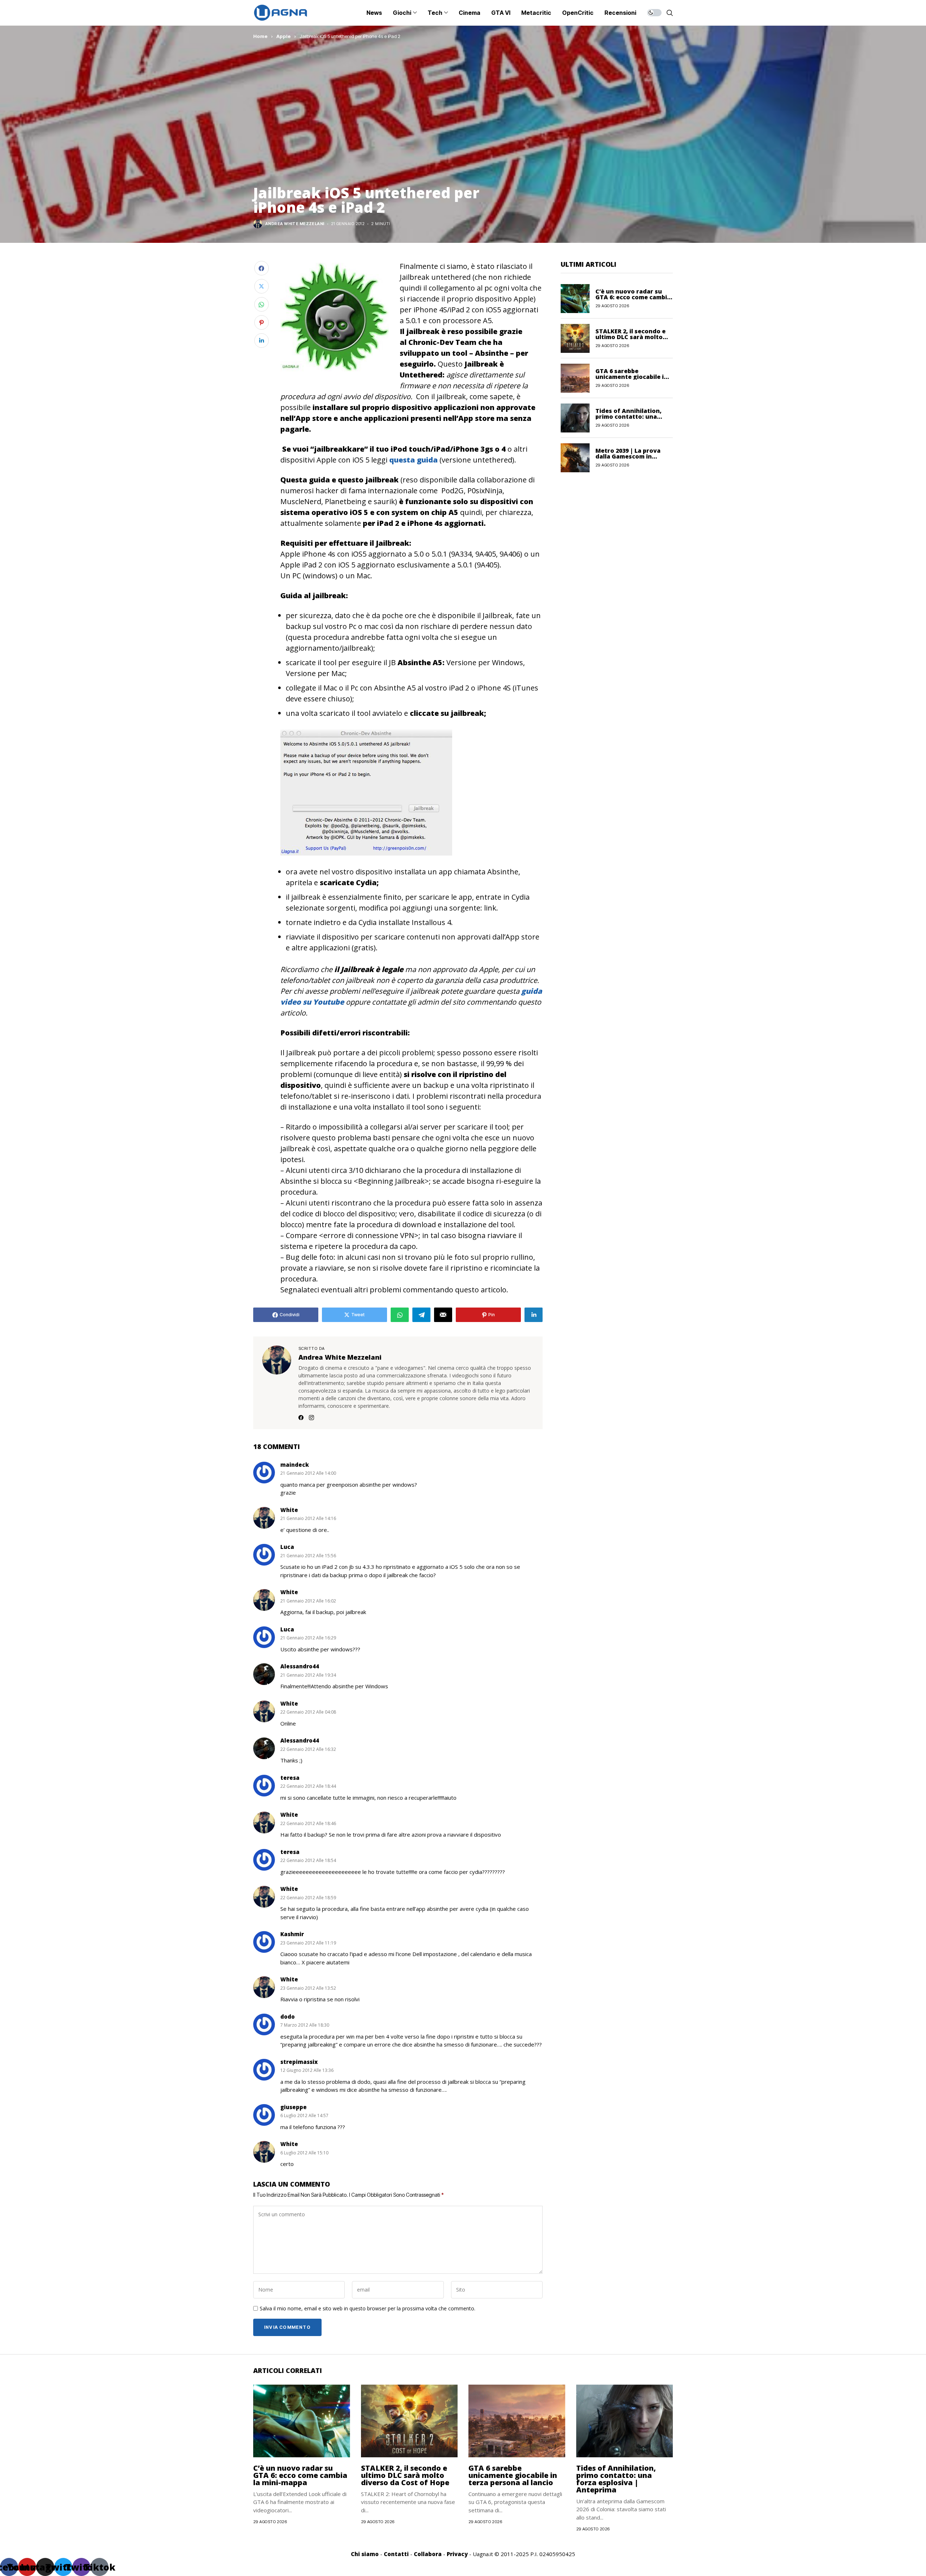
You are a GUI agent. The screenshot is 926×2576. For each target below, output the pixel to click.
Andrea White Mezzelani (295, 224)
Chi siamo (365, 2554)
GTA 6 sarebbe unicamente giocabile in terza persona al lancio (632, 377)
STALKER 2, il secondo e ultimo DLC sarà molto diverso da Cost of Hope (632, 337)
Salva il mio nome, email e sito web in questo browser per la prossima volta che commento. (368, 2309)
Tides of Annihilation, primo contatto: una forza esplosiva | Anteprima (616, 2479)
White (289, 1510)
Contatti (396, 2554)
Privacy (457, 2554)
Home (260, 36)
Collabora (428, 2554)
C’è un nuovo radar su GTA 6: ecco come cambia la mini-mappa (633, 297)
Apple (284, 36)
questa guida (413, 460)
